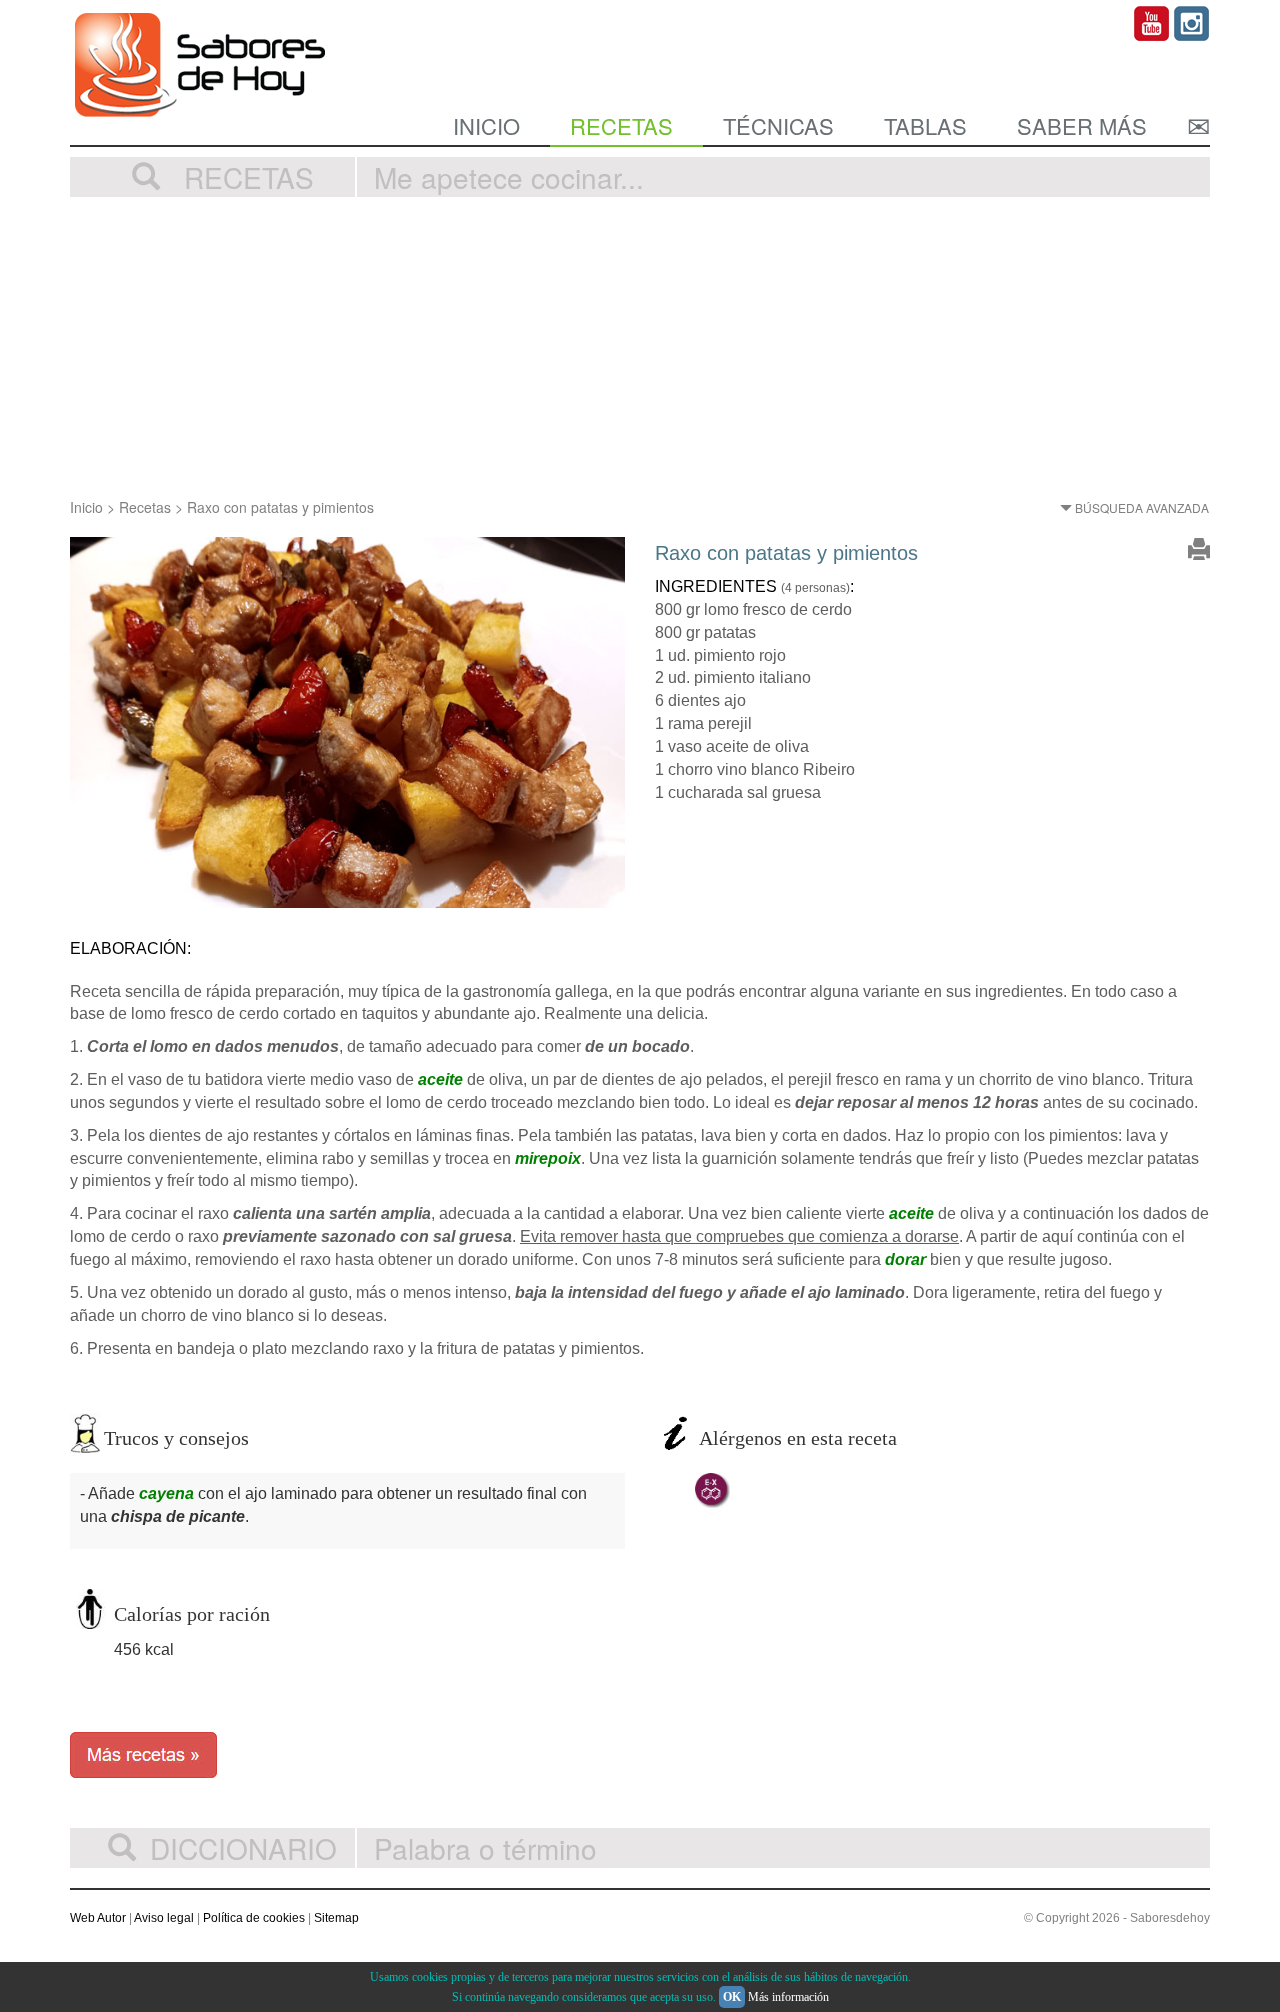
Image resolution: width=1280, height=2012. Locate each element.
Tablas (925, 125)
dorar (905, 1259)
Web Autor (98, 1918)
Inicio (486, 125)
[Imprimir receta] (1199, 553)
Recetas (621, 125)
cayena (166, 1493)
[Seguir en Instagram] (1192, 22)
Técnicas (778, 125)
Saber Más (1082, 125)
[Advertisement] (640, 347)
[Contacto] (1198, 125)
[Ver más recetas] (143, 1752)
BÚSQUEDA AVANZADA (1140, 507)
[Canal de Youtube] (1152, 22)
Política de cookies (254, 1918)
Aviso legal (164, 1918)
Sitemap (336, 1918)
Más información (788, 1997)
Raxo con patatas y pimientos (280, 507)
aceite (440, 1079)
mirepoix (548, 1158)
